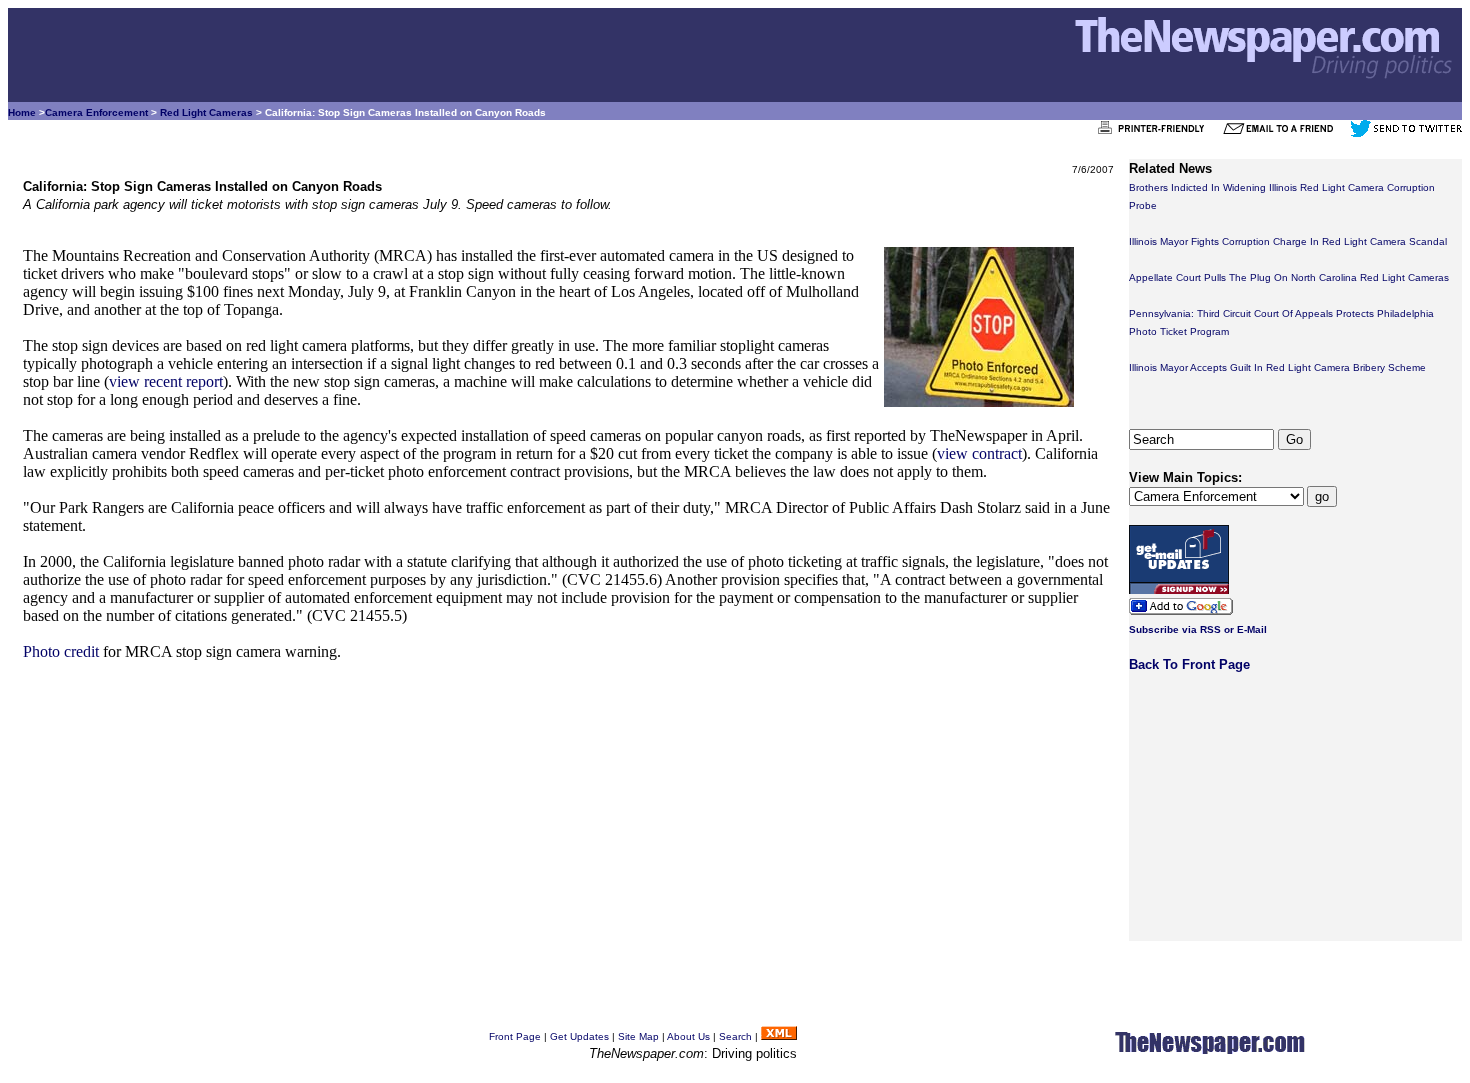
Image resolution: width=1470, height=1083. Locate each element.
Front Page (515, 1036)
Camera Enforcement (96, 112)
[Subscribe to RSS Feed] (779, 1036)
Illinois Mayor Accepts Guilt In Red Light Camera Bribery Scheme (1277, 367)
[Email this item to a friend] (1284, 133)
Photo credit (61, 651)
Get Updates (579, 1036)
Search (735, 1036)
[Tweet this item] (1406, 133)
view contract (979, 453)
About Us (688, 1036)
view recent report (166, 381)
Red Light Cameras (206, 112)
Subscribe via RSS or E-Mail (1198, 629)
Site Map (638, 1036)
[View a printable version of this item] (1156, 133)
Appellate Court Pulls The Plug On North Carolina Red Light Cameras (1289, 277)
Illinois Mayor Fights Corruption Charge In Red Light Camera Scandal (1288, 241)
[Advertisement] (568, 819)
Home (22, 112)
